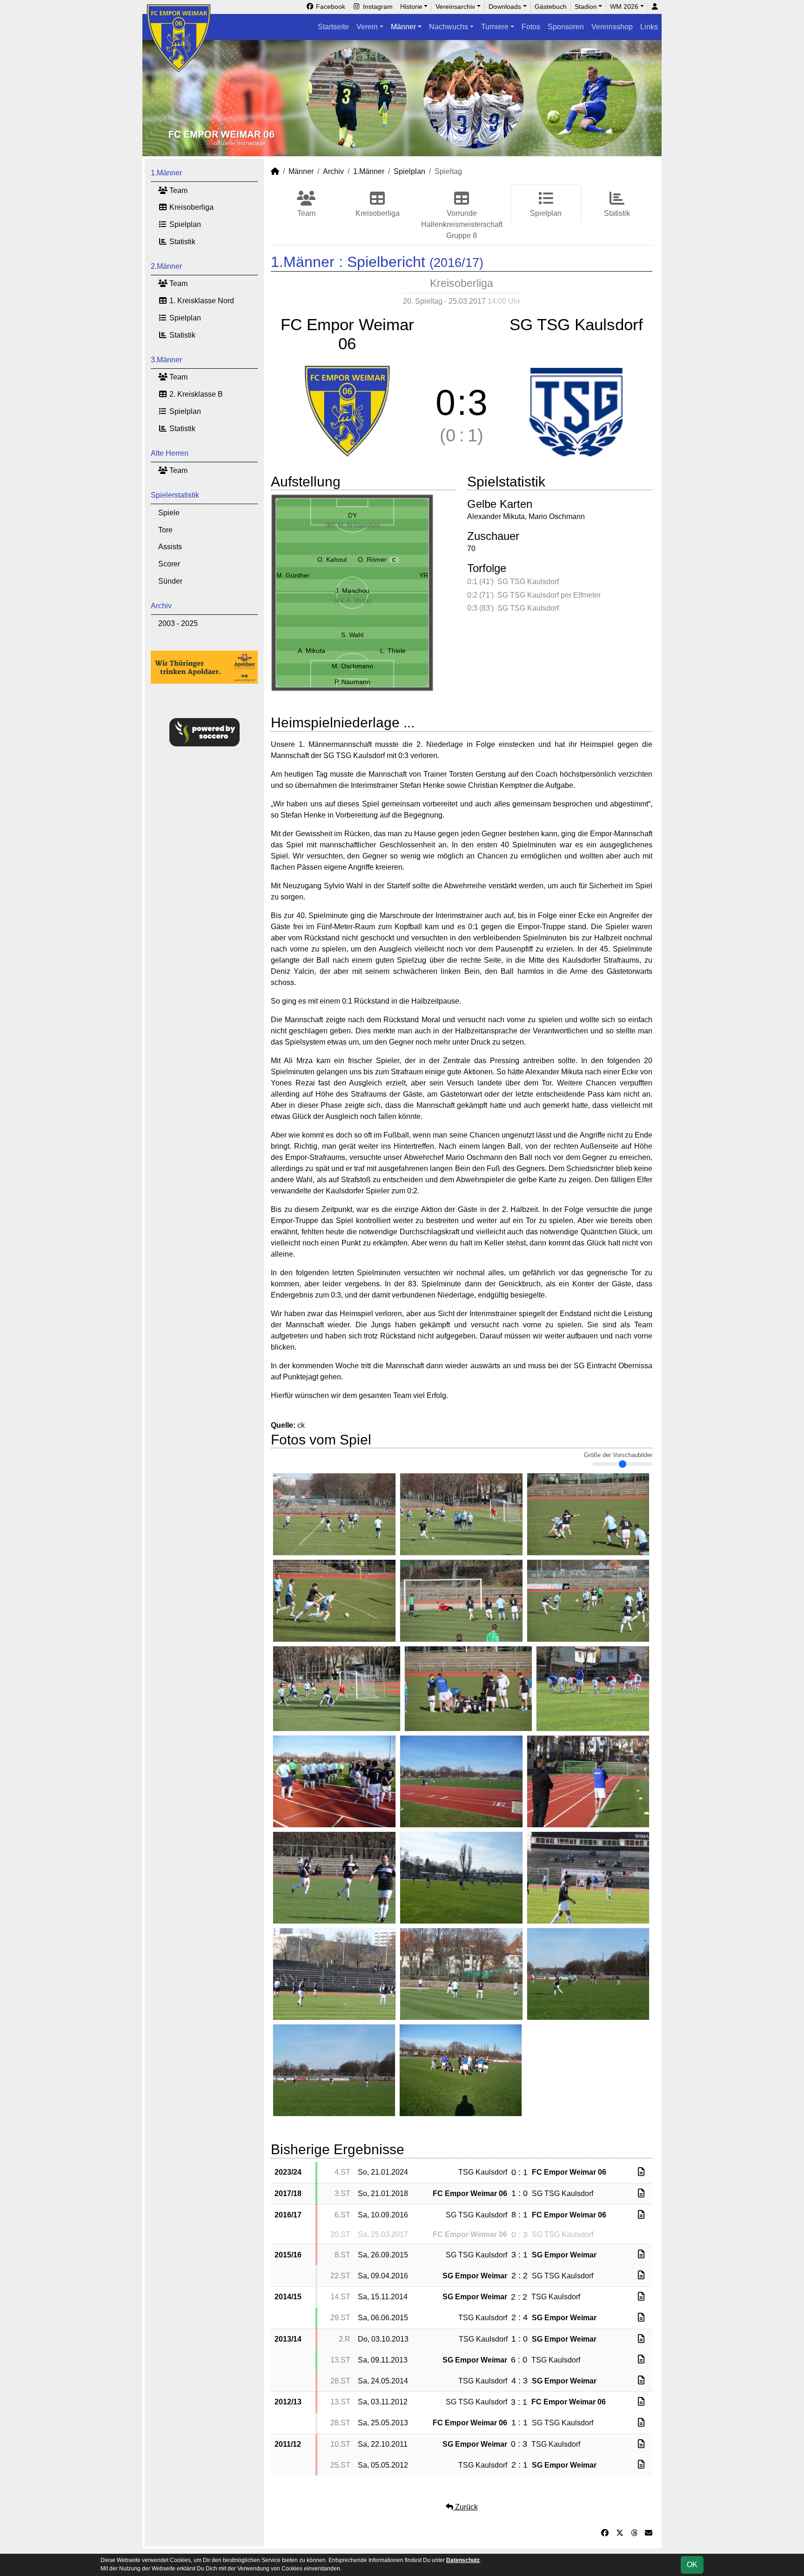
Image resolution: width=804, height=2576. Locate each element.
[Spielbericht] (641, 2172)
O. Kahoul (332, 559)
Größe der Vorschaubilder (618, 1455)
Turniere (495, 27)
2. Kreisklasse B (195, 394)
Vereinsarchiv (455, 7)
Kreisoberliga (191, 207)
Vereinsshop (612, 27)
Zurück (466, 2507)
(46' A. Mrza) (352, 600)
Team (178, 190)
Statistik (181, 242)
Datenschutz (463, 2560)
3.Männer (166, 360)
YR (424, 575)
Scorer (169, 564)
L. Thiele (393, 651)
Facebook (330, 7)
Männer (403, 27)
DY (352, 515)
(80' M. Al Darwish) (352, 525)
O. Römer (377, 559)
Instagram (377, 7)
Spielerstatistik (175, 495)
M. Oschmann (352, 666)
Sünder (170, 581)
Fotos (531, 27)
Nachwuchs (449, 27)
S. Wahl (352, 635)
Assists (170, 547)
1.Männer (166, 173)
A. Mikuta (312, 651)
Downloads (505, 7)
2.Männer (166, 266)
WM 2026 (624, 7)
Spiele (169, 513)
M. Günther (293, 575)
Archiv (161, 606)
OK (692, 2565)
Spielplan (184, 224)
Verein (367, 27)
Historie (411, 7)
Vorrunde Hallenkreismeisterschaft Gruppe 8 (462, 224)
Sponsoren (566, 27)
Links (649, 27)
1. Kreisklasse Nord (201, 301)
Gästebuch (551, 7)
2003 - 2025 (178, 623)
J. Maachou (352, 591)
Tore (165, 530)
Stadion (586, 7)
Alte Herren (170, 453)
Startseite (333, 27)
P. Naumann (352, 682)
